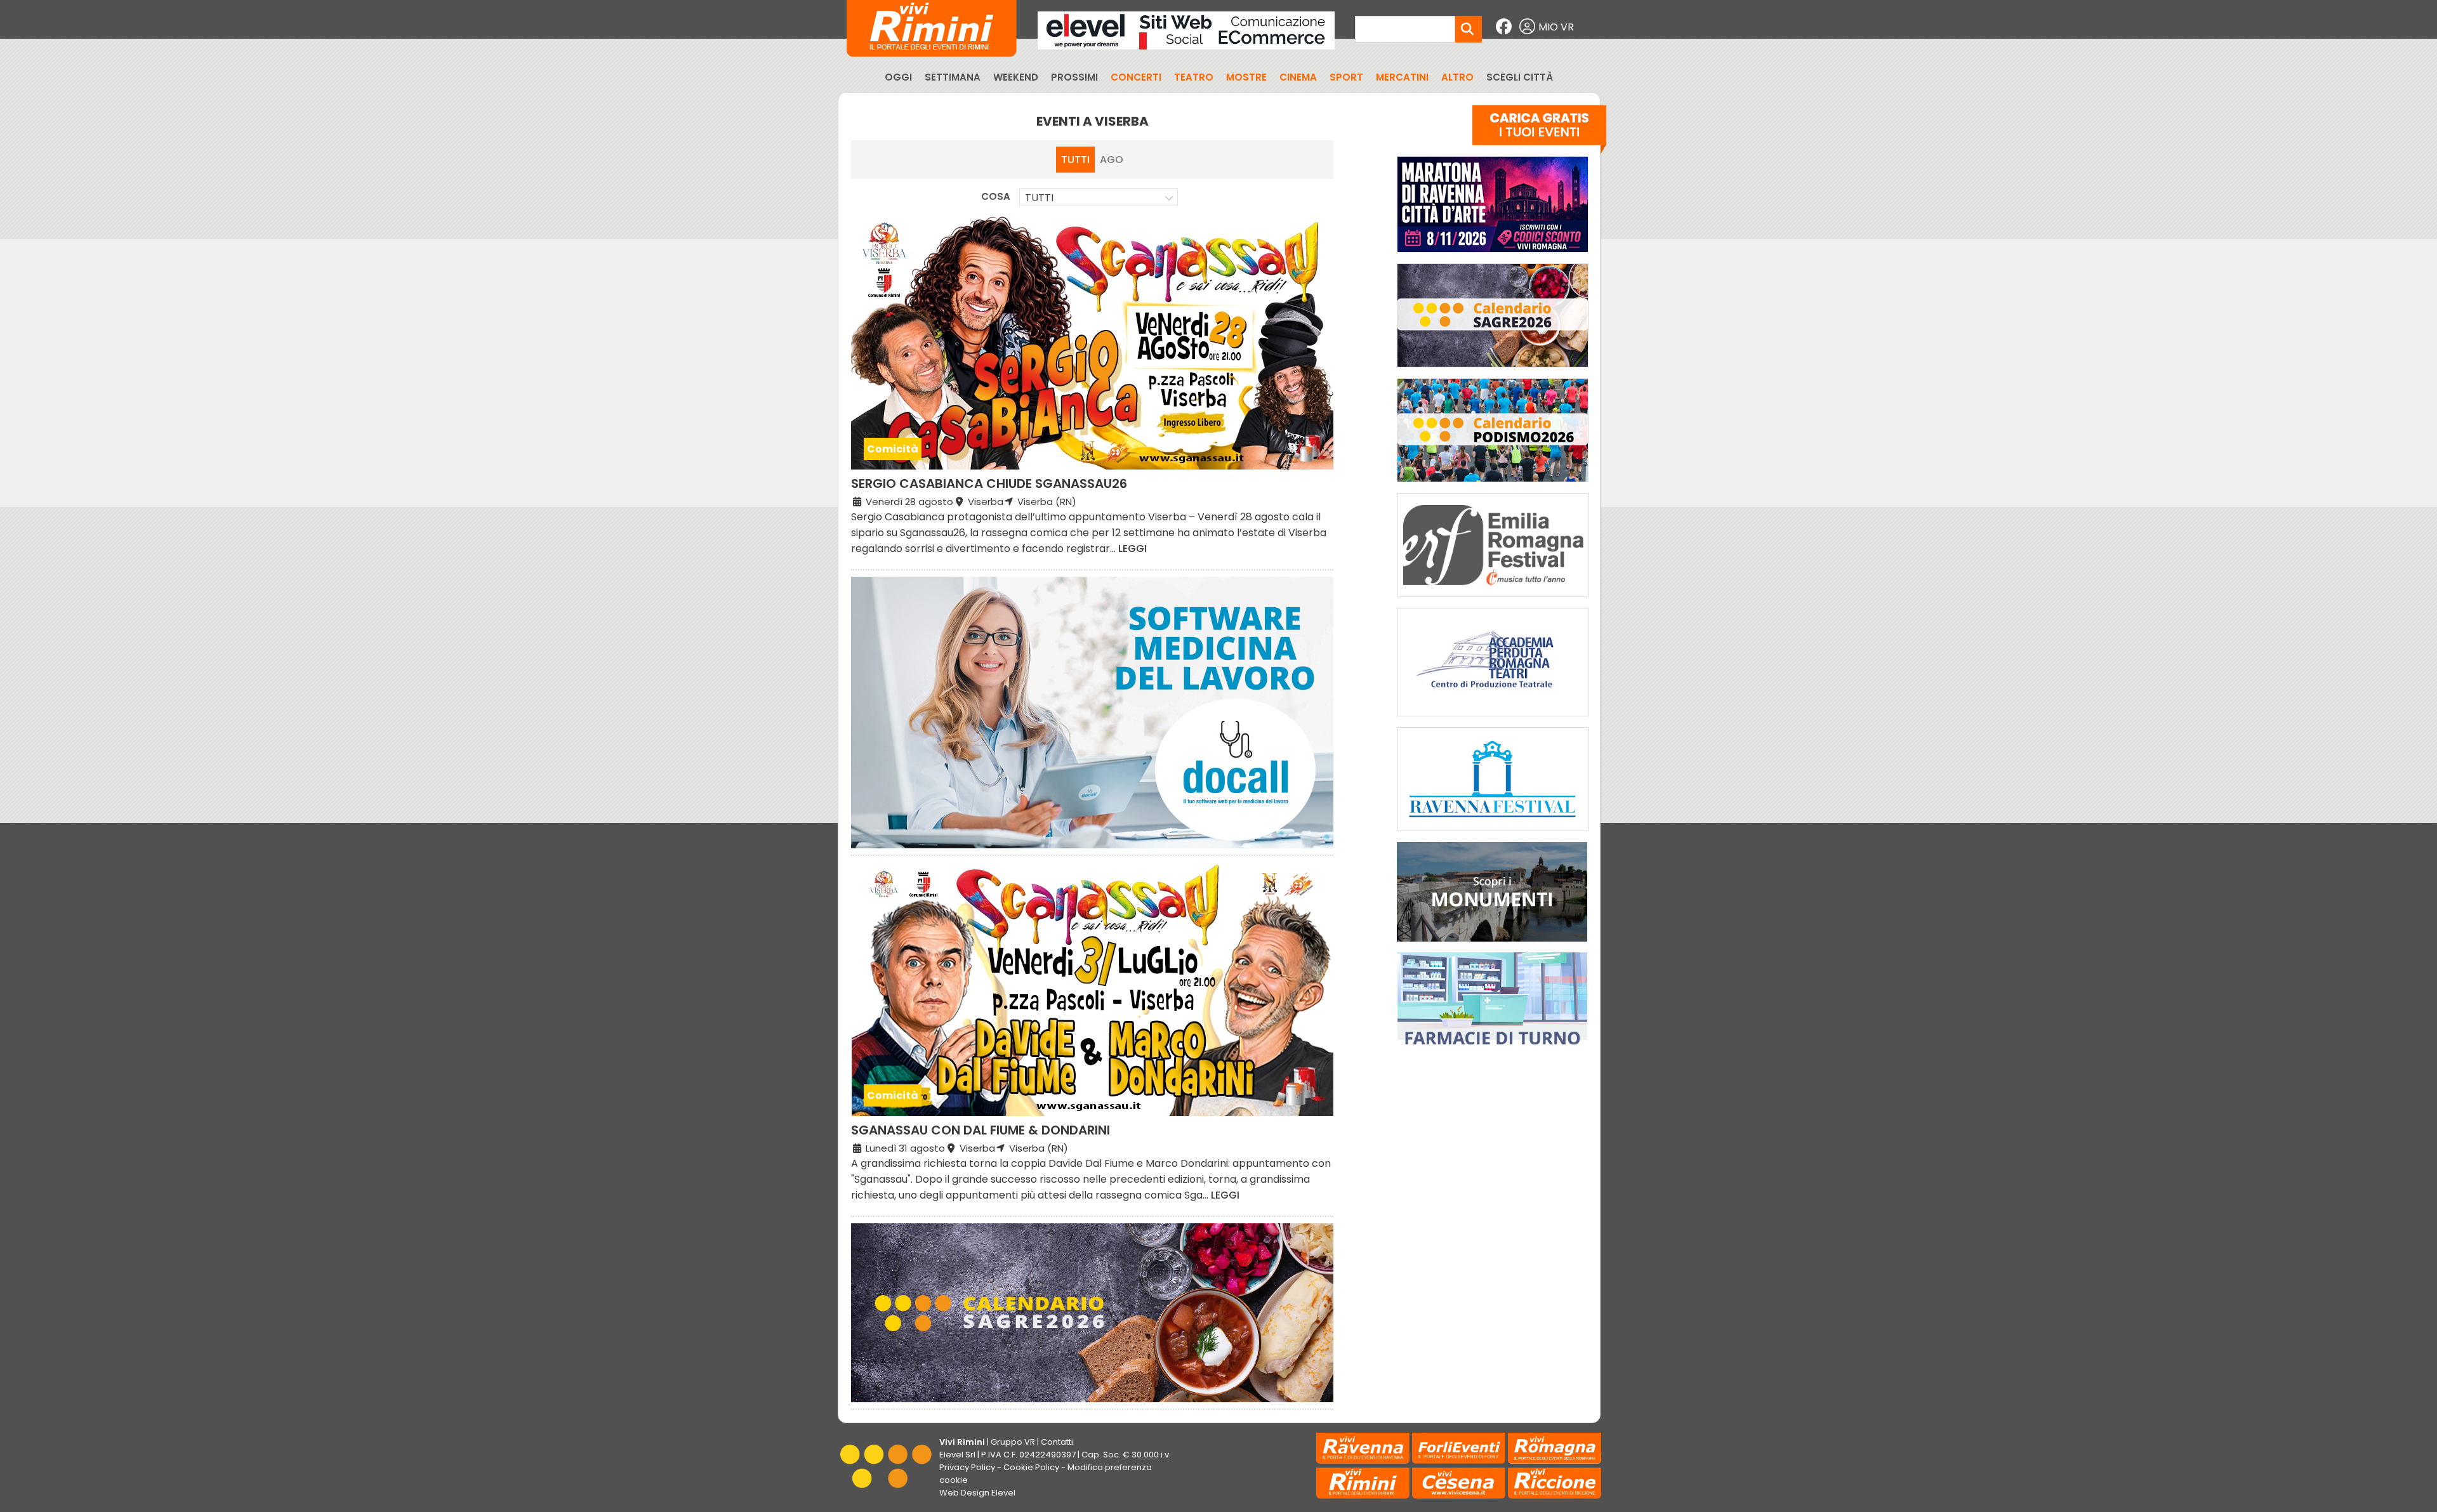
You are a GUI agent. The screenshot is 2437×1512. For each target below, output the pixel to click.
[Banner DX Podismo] (1493, 485)
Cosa (996, 196)
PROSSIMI (1074, 77)
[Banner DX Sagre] (1493, 370)
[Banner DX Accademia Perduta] (1493, 719)
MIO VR (1556, 27)
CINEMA (1298, 77)
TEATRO (1194, 77)
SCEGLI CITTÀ (1520, 77)
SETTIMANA (953, 77)
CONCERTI (1136, 77)
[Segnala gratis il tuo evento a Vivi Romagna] (1539, 133)
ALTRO (1457, 77)
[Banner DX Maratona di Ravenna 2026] (1493, 255)
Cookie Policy (1031, 1467)
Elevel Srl (957, 1455)
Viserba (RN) (1046, 502)
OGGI (898, 77)
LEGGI (1133, 549)
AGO (1112, 160)
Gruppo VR (1013, 1442)
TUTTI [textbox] (1039, 198)
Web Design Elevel (977, 1493)
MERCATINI (1402, 77)
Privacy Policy (967, 1467)
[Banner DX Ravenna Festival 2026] (1493, 834)
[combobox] (1099, 197)
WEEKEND (1016, 77)
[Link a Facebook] (1505, 27)
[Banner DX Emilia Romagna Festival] (1493, 600)
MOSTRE (1246, 77)
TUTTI (1075, 160)
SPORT (1346, 77)
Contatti (1057, 1442)
